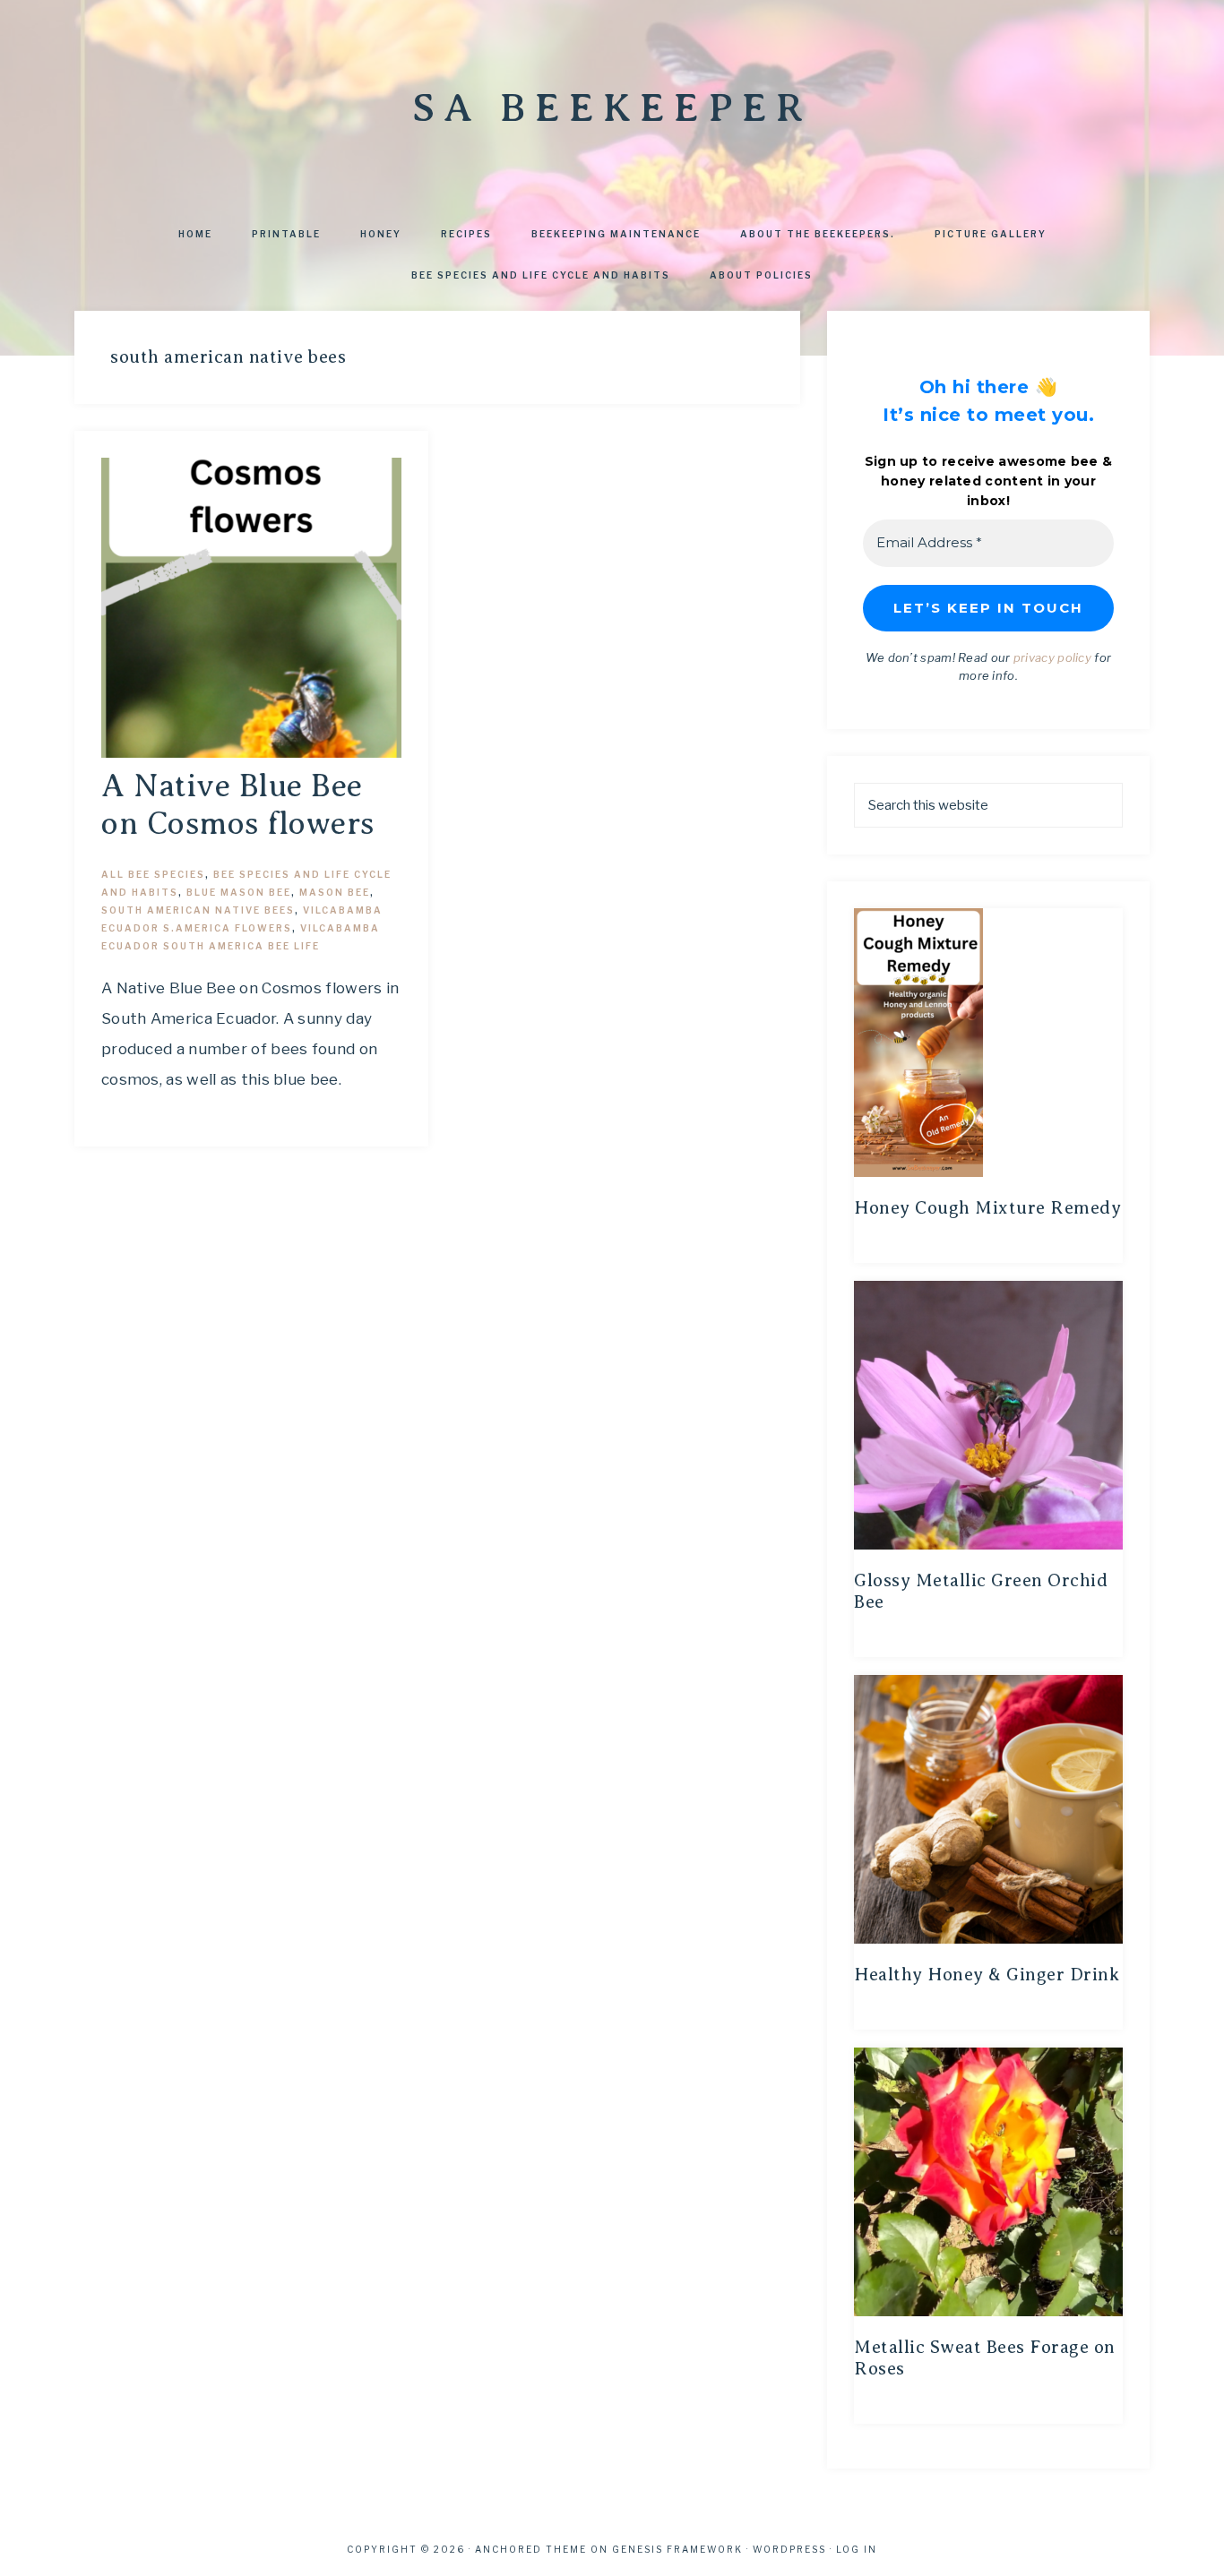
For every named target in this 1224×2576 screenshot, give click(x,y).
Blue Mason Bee (239, 892)
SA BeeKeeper (612, 107)
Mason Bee (335, 892)
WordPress (789, 2549)
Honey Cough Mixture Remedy (987, 1208)
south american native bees (198, 910)
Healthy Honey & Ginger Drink (987, 1975)
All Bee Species (153, 874)
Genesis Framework (677, 2549)
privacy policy (1052, 657)
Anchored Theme (531, 2549)
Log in (857, 2549)
